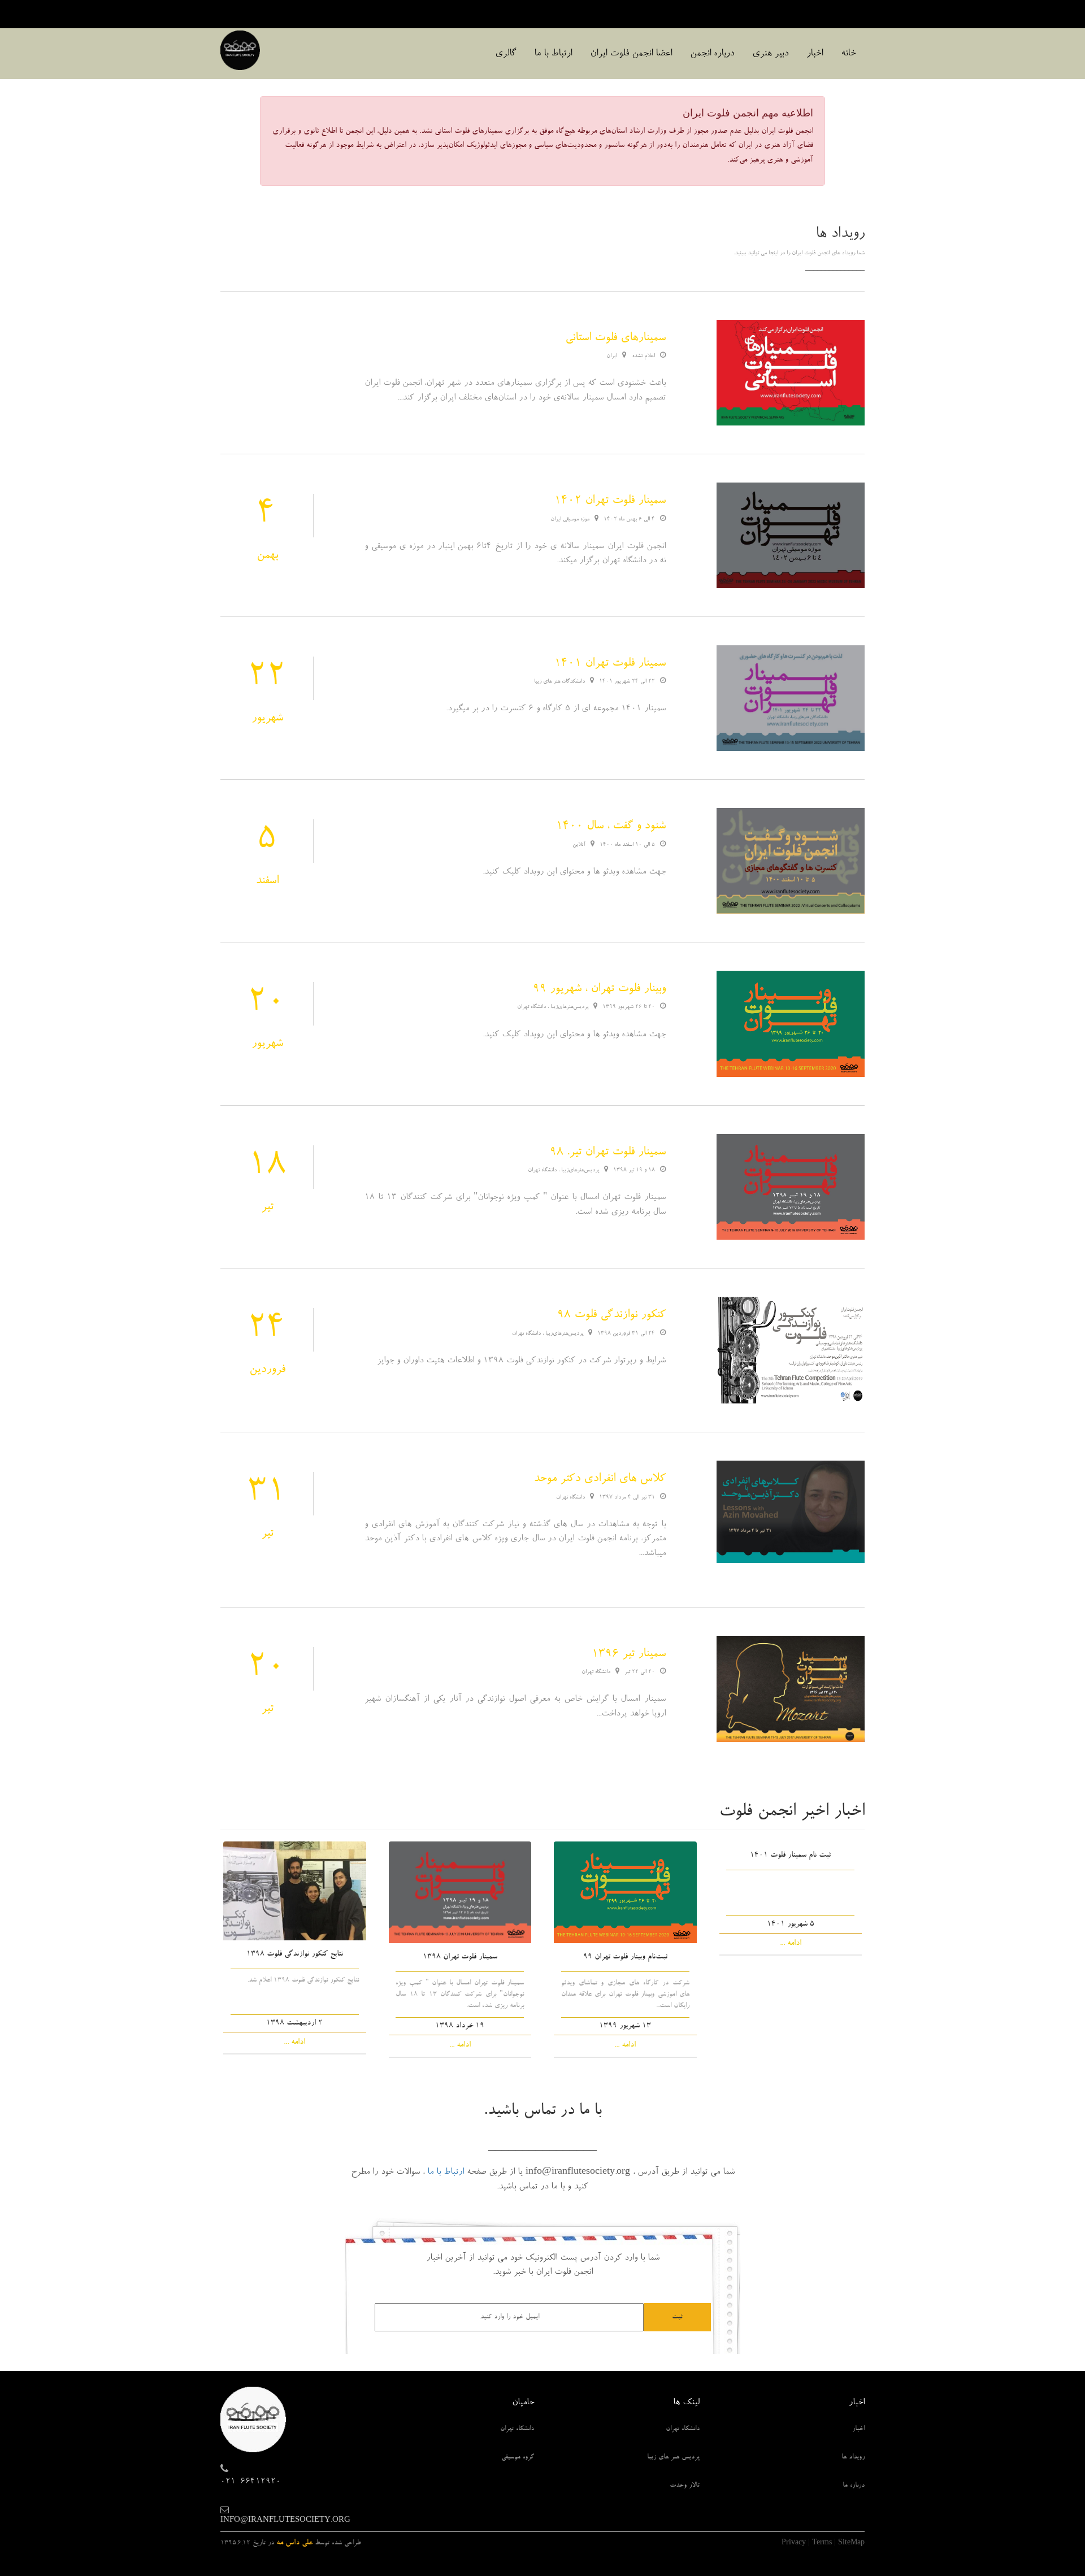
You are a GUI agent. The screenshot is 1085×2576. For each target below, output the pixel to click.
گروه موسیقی (518, 2457)
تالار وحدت (685, 2486)
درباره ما (854, 2486)
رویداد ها (853, 2457)
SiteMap (851, 2543)
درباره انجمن (712, 54)
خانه (848, 54)
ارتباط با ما (553, 54)
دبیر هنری (770, 54)
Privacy (794, 2543)
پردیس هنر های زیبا (673, 2457)
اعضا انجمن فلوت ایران (631, 54)
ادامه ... (791, 1944)
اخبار (815, 54)
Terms (822, 2543)
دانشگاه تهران (683, 2429)
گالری (505, 54)
